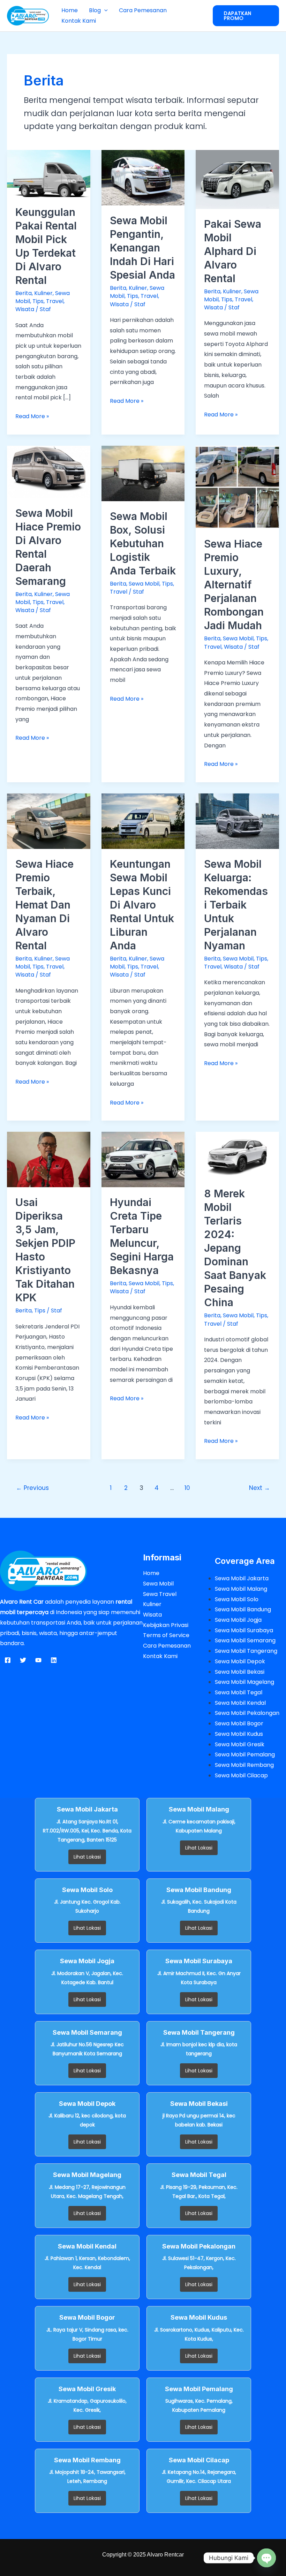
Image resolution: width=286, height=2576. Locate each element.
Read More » (32, 416)
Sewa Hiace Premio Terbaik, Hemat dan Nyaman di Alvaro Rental (44, 905)
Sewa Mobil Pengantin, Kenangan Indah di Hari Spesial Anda (142, 248)
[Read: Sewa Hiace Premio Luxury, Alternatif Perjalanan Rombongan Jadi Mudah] (237, 487)
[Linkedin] (54, 1660)
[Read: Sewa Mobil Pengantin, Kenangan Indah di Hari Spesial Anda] (143, 177)
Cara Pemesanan (143, 10)
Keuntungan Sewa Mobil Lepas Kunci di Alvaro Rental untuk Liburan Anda (142, 905)
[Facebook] (8, 1660)
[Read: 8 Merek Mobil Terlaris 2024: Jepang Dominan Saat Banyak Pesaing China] (237, 1155)
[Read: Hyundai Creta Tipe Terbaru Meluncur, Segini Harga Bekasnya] (143, 1159)
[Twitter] (23, 1660)
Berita (24, 293)
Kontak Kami (79, 21)
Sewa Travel (160, 1594)
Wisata (25, 309)
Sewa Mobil (144, 584)
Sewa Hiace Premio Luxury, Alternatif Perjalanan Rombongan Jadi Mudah (234, 585)
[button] (104, 10)
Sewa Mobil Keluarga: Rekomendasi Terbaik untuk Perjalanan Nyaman (236, 905)
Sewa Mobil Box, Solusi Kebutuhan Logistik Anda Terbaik (143, 543)
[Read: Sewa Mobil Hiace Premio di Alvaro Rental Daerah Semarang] (49, 471)
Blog (95, 10)
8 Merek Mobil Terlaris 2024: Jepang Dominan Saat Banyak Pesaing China (235, 1248)
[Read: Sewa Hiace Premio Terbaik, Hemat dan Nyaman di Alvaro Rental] (49, 821)
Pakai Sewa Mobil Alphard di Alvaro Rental (233, 251)
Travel (55, 301)
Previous (32, 1488)
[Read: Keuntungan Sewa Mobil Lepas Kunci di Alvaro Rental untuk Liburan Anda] (143, 821)
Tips (38, 301)
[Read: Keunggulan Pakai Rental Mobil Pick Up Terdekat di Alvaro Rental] (49, 173)
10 (187, 1488)
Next (259, 1488)
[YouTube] (38, 1660)
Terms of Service (166, 1635)
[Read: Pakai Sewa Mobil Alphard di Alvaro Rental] (237, 179)
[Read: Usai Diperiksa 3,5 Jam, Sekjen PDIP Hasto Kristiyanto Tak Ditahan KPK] (49, 1159)
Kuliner (43, 293)
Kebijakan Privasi (166, 1625)
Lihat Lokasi (87, 1857)
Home (70, 10)
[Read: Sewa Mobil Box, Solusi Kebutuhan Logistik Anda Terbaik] (143, 473)
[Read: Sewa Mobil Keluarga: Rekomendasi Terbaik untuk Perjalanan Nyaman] (237, 821)
